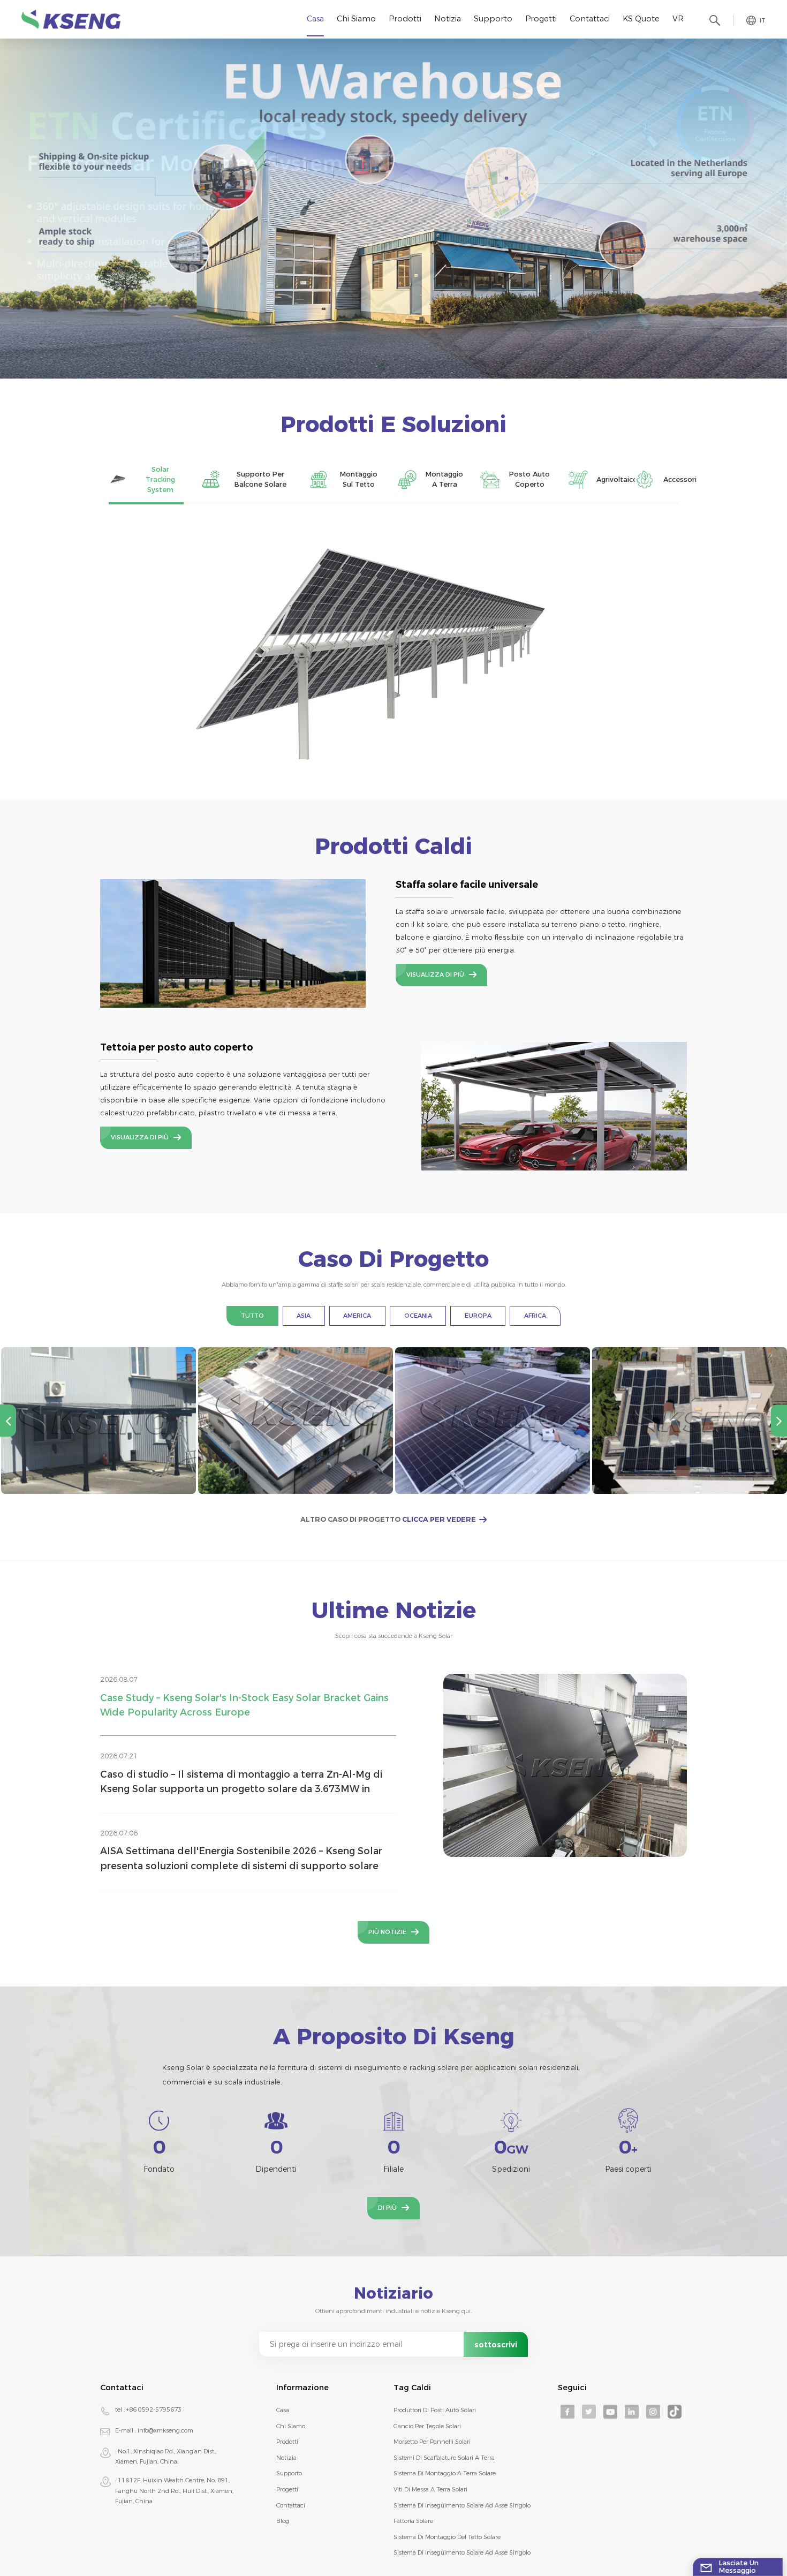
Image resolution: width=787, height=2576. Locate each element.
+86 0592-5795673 (154, 2409)
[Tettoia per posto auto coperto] (554, 1106)
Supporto (493, 19)
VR (678, 19)
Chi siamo (356, 19)
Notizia (448, 19)
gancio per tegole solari (427, 2426)
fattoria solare (413, 2521)
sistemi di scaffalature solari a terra (444, 2458)
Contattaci (590, 19)
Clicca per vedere (439, 1519)
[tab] (146, 480)
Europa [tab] (478, 1316)
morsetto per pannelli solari (432, 2442)
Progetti (541, 19)
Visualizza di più (435, 975)
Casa (315, 19)
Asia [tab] (304, 1316)
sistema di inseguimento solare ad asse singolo (462, 2505)
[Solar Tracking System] (393, 646)
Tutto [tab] (252, 1316)
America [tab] (357, 1316)
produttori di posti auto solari (435, 2410)
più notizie (387, 1932)
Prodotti (405, 19)
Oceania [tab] (418, 1316)
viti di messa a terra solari (430, 2489)
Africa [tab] (535, 1316)
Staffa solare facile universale (467, 885)
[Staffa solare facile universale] (233, 943)
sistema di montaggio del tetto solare (447, 2537)
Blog (283, 2521)
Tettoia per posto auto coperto (177, 1047)
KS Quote (641, 19)
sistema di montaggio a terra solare (445, 2473)
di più (387, 2208)
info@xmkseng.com (165, 2430)
